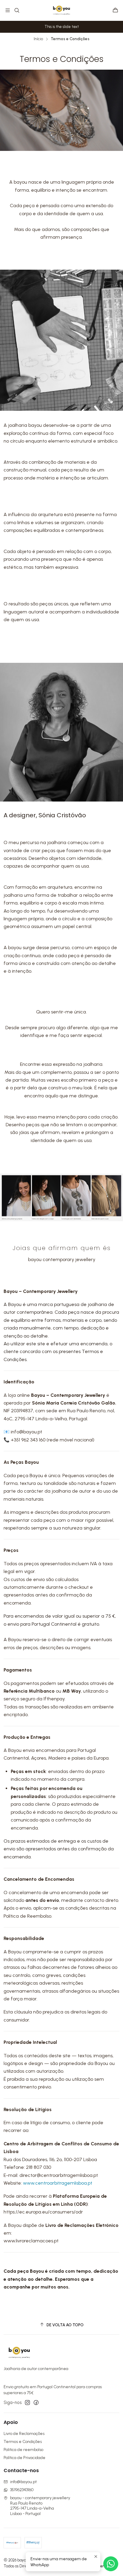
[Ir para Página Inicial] (61, 10)
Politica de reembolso (23, 2450)
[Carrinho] (115, 11)
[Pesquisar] (17, 10)
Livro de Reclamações (24, 2434)
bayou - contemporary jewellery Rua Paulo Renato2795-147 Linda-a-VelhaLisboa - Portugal (40, 2506)
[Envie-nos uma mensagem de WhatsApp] (111, 2564)
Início (38, 39)
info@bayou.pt (23, 2482)
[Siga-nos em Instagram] (27, 2402)
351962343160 (22, 2490)
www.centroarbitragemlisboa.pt (58, 2183)
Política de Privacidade (24, 2458)
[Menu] (8, 10)
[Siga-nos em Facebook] (36, 2402)
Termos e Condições (23, 2442)
